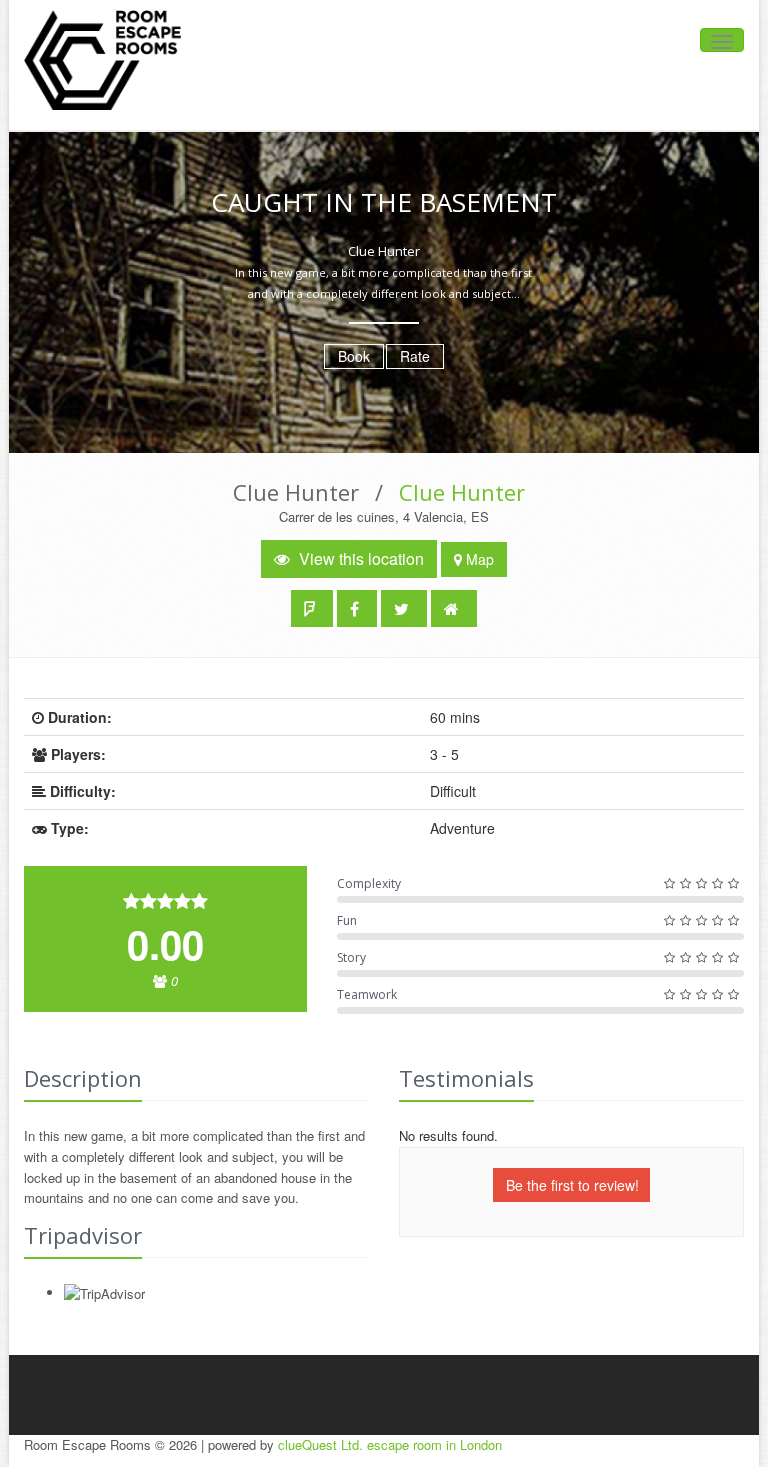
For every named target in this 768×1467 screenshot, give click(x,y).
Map (478, 559)
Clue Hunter (462, 492)
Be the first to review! (572, 1185)
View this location (359, 558)
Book (354, 356)
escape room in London (434, 1444)
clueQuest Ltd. (320, 1444)
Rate (415, 356)
